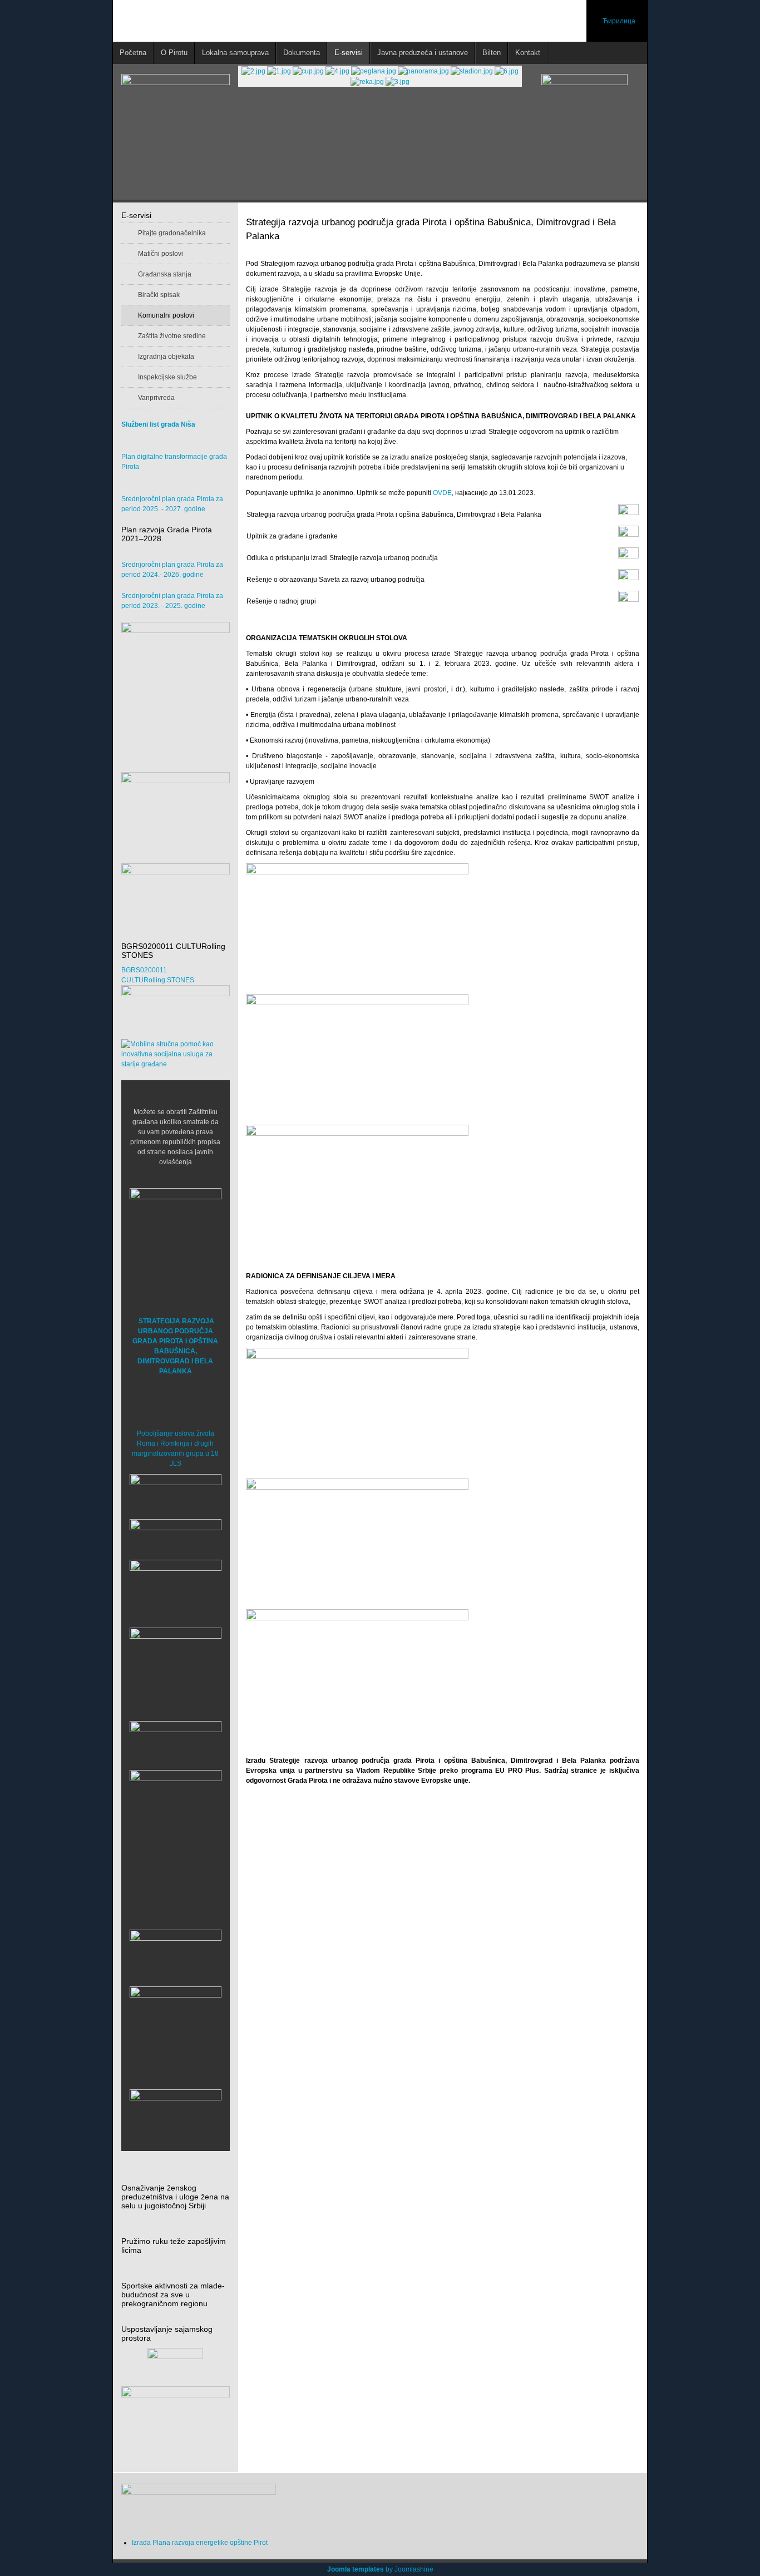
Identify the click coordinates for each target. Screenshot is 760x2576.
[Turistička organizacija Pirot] (176, 1663)
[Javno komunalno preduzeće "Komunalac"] (176, 1816)
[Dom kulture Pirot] (176, 1590)
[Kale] (176, 2032)
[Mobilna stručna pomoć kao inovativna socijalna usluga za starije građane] (176, 1054)
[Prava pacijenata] (176, 1955)
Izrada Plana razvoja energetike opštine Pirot (200, 2543)
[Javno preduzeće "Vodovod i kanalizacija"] (176, 1742)
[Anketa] (176, 2423)
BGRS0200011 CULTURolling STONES (158, 975)
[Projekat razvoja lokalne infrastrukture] (176, 691)
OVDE (442, 493)
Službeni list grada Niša (158, 424)
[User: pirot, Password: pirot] (176, 1494)
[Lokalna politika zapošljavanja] (176, 802)
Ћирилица (619, 21)
